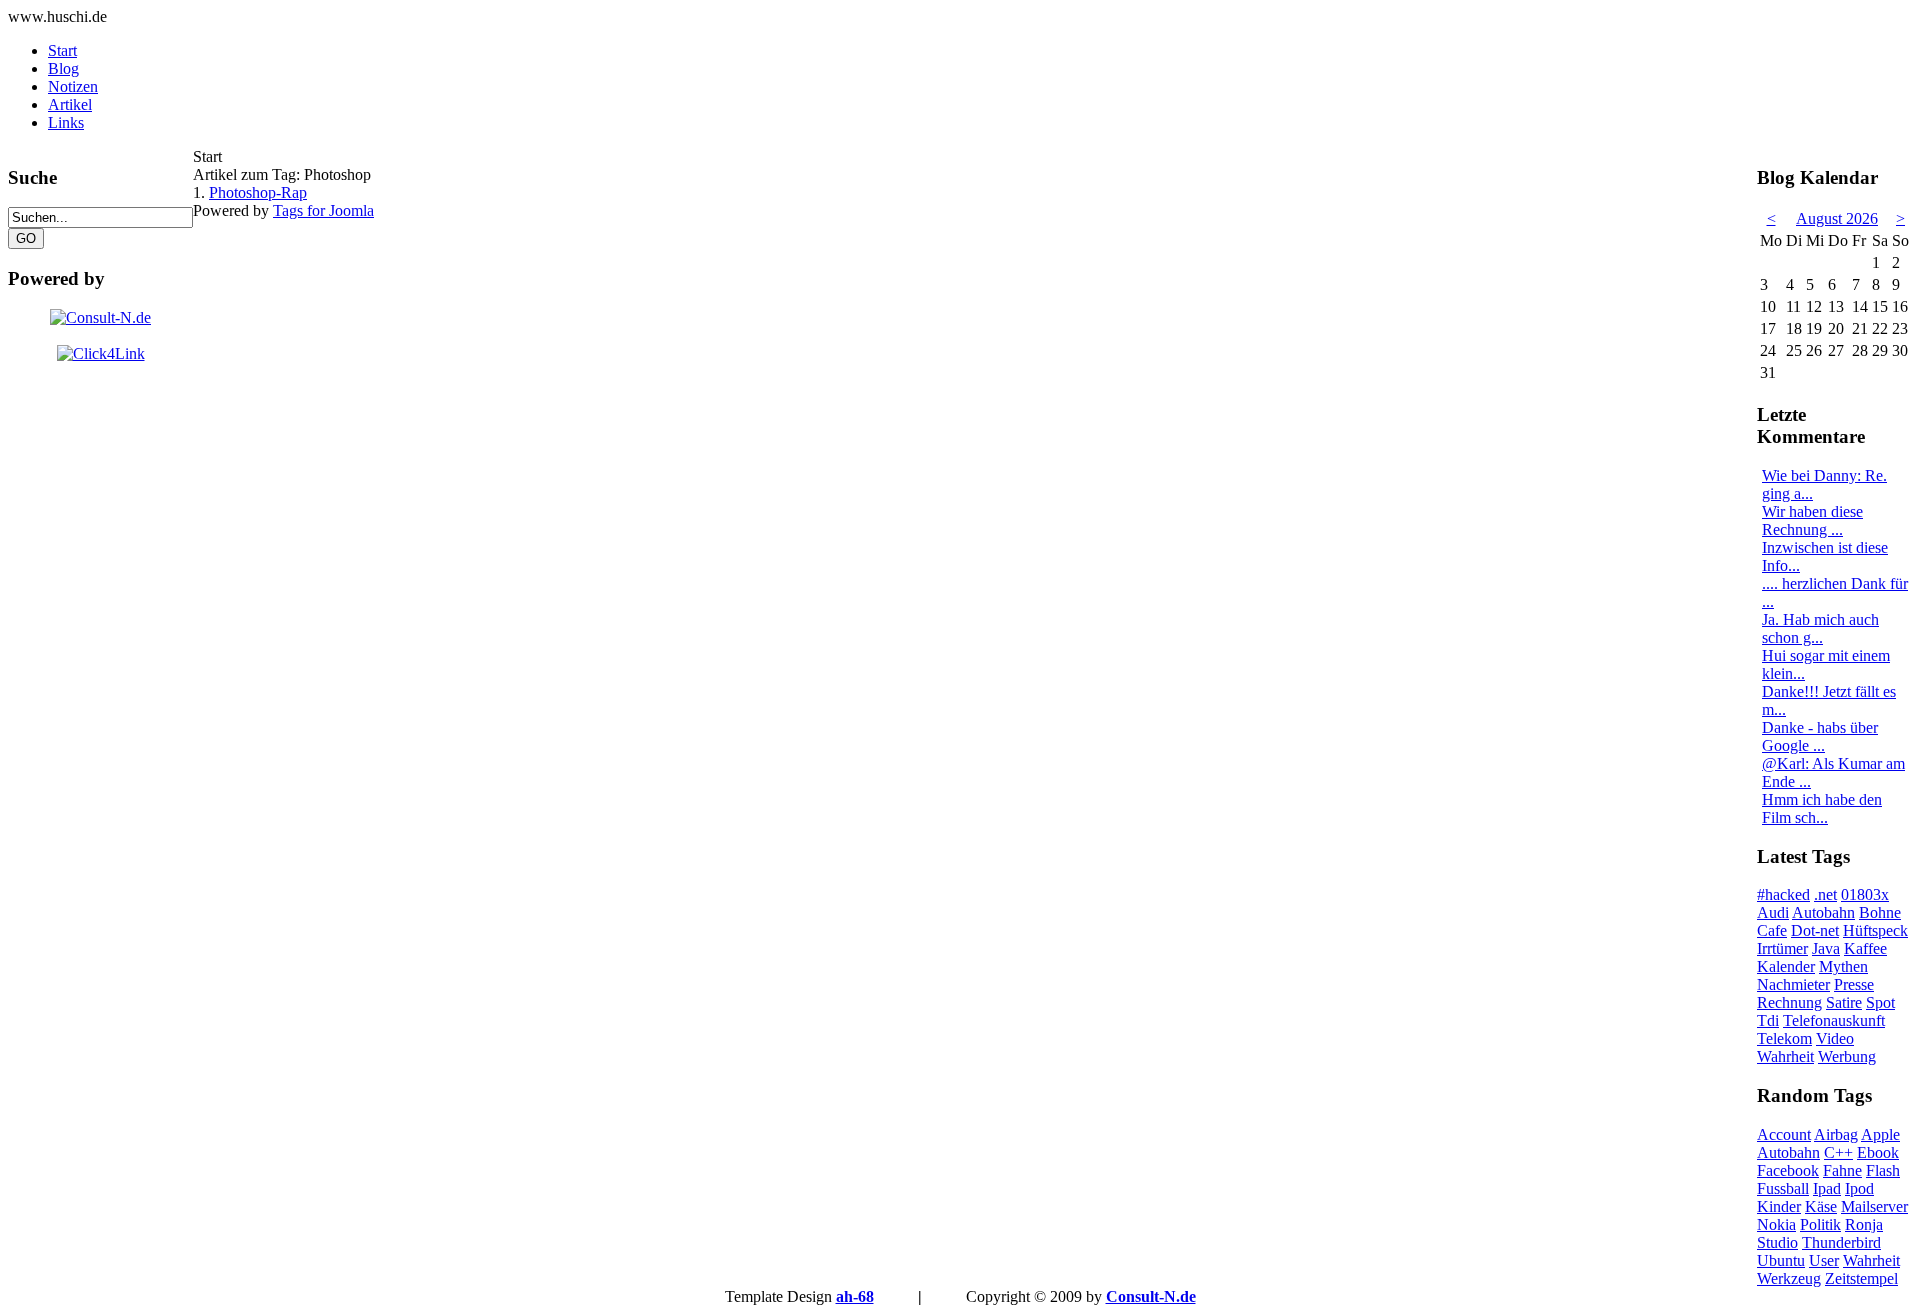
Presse (1854, 984)
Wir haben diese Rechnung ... (1812, 520)
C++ (1838, 1152)
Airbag (1836, 1134)
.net (1825, 894)
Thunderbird (1841, 1242)
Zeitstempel (1861, 1278)
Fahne (1842, 1170)
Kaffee (1865, 948)
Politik (1820, 1224)
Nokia (1776, 1224)
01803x (1865, 894)
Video (1835, 1038)
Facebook (1788, 1170)
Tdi (1768, 1020)
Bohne (1880, 912)
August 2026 (1837, 218)
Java (1826, 948)
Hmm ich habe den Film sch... (1822, 808)
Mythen (1843, 966)
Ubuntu (1781, 1260)
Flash (1883, 1170)
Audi (1773, 912)
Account (1784, 1134)
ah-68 (855, 1296)
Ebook (1878, 1152)
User (1824, 1260)
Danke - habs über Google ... (1820, 736)
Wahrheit (1785, 1056)
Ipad (1827, 1188)
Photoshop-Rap (258, 192)
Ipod (1859, 1188)
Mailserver (1874, 1206)
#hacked (1783, 894)
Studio (1777, 1242)
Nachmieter (1793, 984)
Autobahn (1823, 912)
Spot (1880, 1002)
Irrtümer (1782, 948)
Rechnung (1789, 1002)
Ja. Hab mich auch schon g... (1820, 628)
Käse (1821, 1206)
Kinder (1779, 1206)
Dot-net (1815, 930)
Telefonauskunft (1834, 1020)
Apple (1880, 1134)
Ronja (1864, 1224)
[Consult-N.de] (100, 317)
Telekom (1784, 1038)
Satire (1844, 1002)
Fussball (1783, 1188)
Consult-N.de (1151, 1296)
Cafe (1772, 930)
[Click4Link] (101, 353)
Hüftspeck (1875, 930)
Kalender (1786, 966)
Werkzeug (1789, 1278)
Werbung (1847, 1056)
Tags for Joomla (323, 210)
